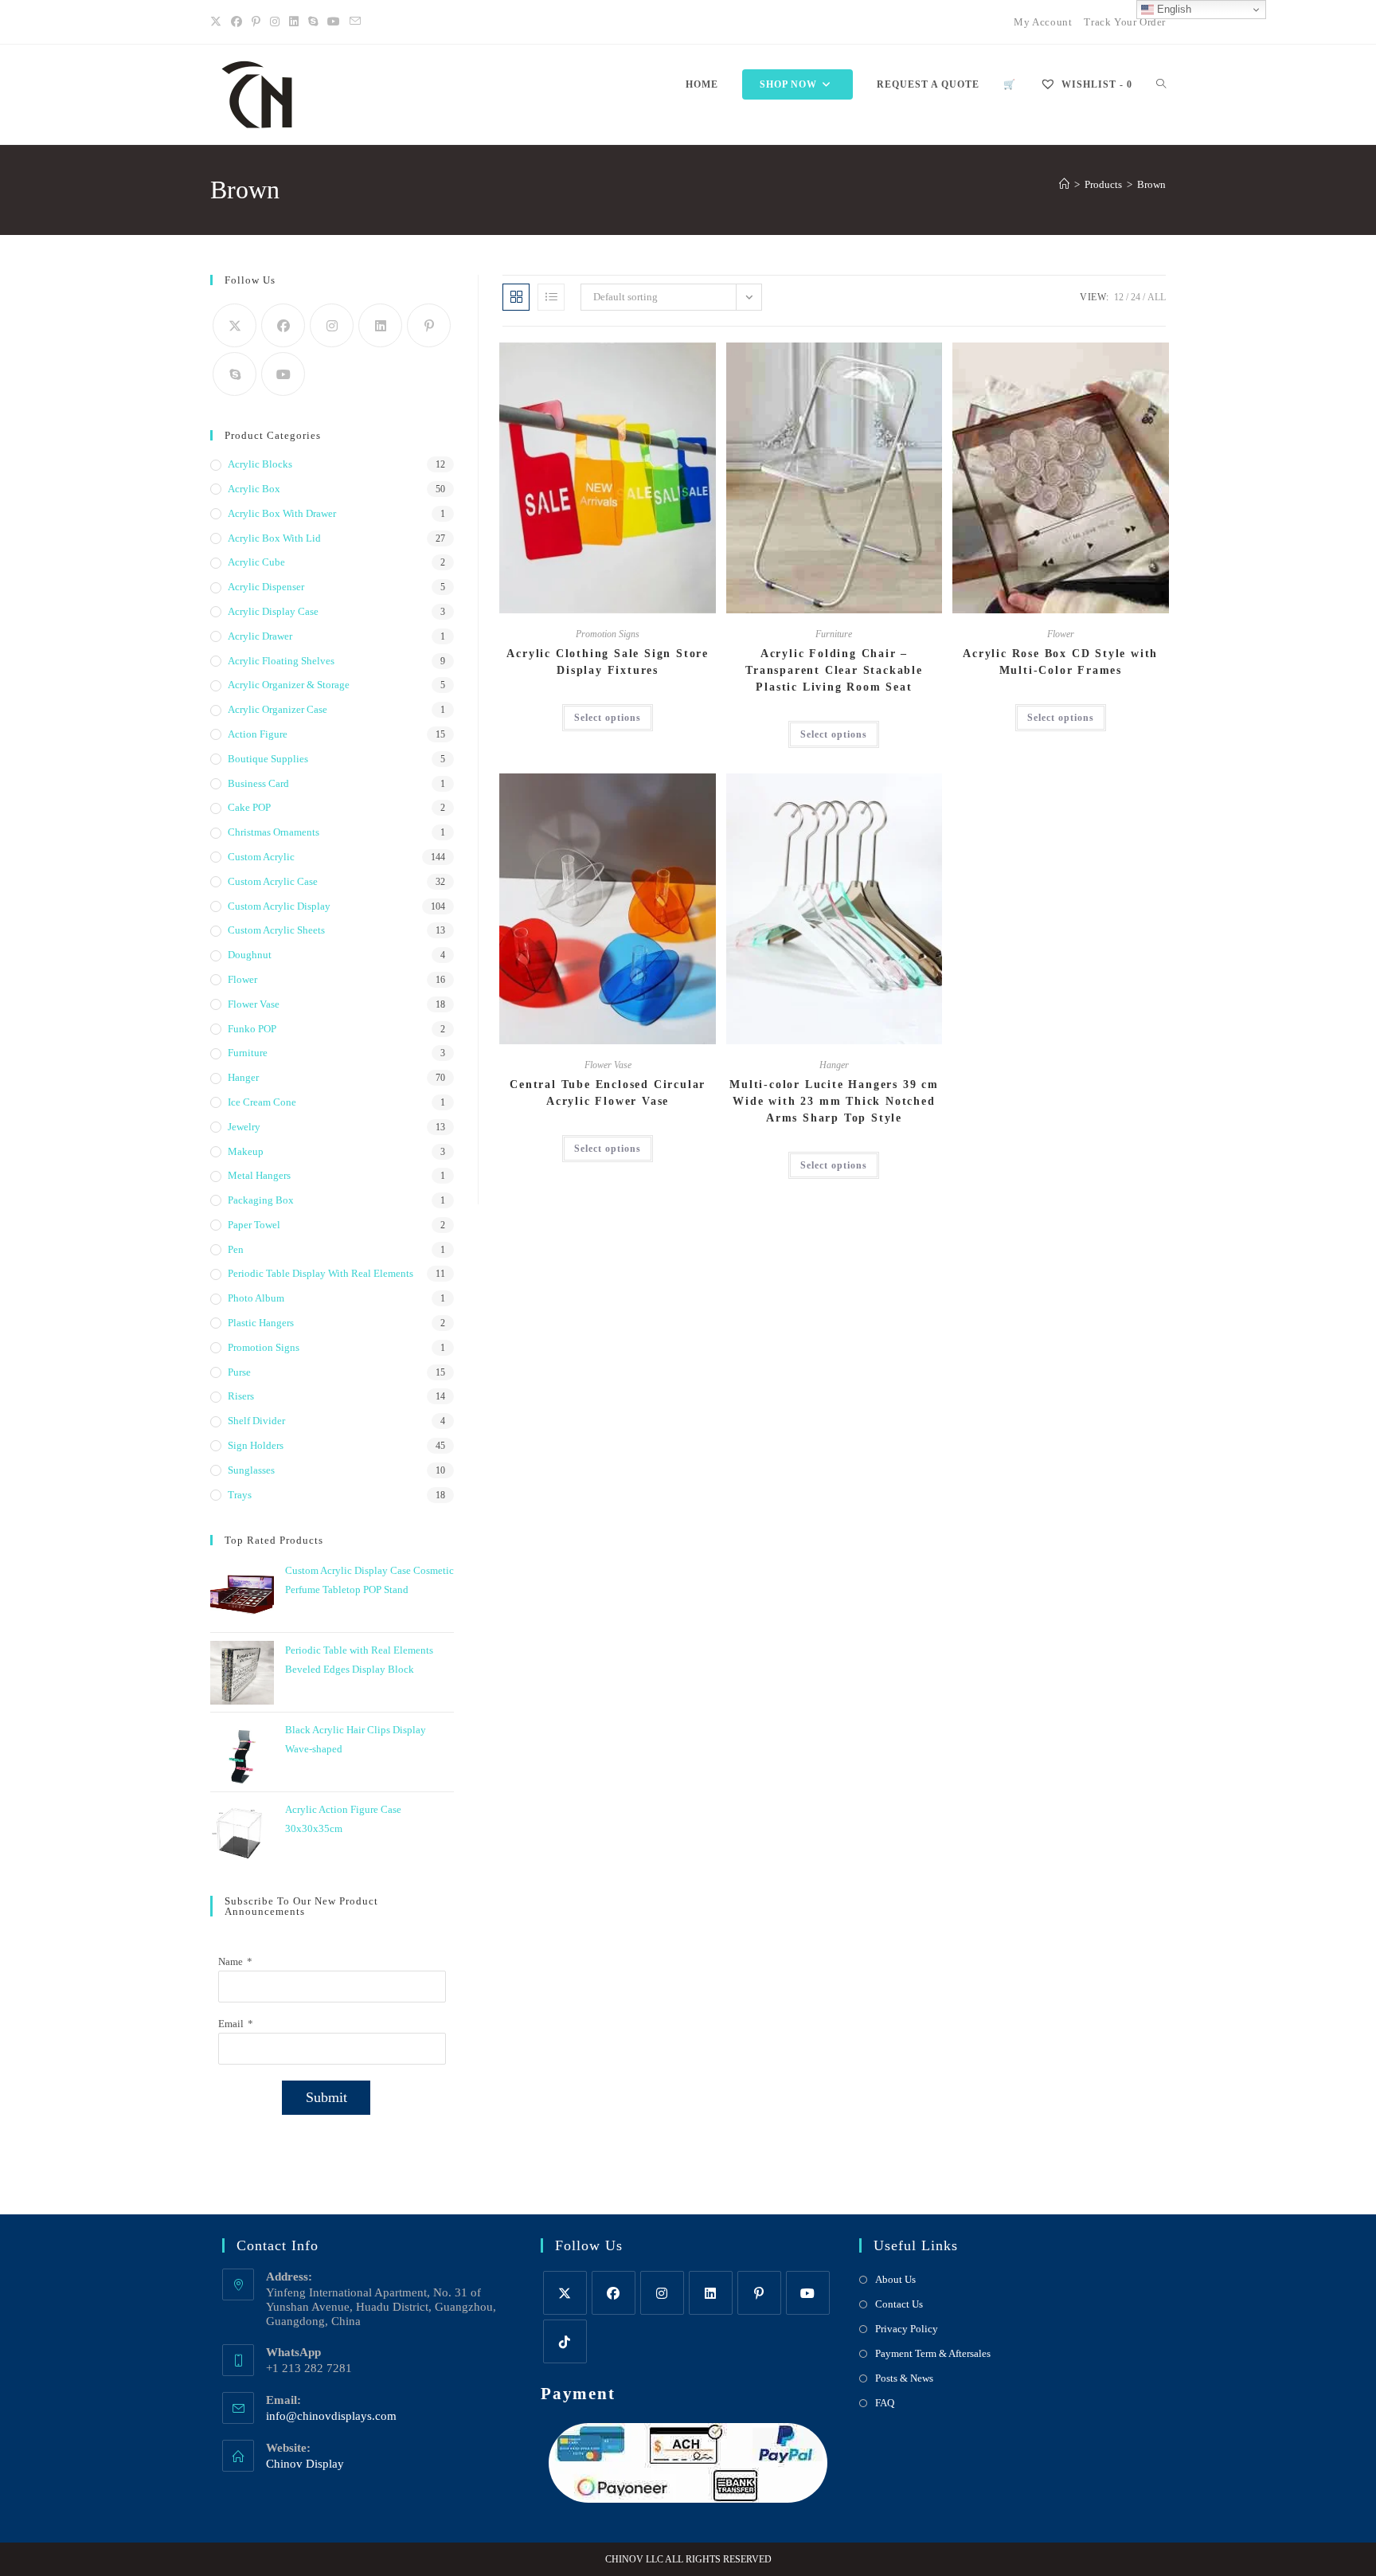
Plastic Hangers (261, 1323)
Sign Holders (256, 1445)
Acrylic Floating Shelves (281, 661)
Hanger (834, 1065)
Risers (241, 1396)
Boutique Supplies (268, 759)
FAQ (885, 2403)
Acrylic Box (254, 489)
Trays (240, 1495)
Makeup (246, 1151)
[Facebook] (236, 22)
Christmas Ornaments (274, 832)
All (1157, 297)
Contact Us (899, 2304)
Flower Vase (608, 1065)
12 (1119, 297)
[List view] (551, 297)
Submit (326, 2097)
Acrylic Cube (256, 562)
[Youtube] (334, 22)
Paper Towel (254, 1225)
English (1173, 9)
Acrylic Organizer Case (278, 709)
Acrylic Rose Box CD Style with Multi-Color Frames (1060, 662)
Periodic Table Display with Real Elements (321, 1273)
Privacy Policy (907, 2329)
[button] (665, 361)
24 (1136, 297)
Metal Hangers (259, 1175)
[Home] (1064, 184)
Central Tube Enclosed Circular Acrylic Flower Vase (608, 1093)
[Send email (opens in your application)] (355, 22)
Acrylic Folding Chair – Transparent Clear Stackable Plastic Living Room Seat (834, 670)
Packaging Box (261, 1200)
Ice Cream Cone (262, 1102)
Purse (239, 1372)
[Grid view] (516, 297)
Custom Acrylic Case (273, 881)
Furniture (834, 634)
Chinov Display (305, 2464)
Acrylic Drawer (260, 636)
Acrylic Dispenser (266, 587)
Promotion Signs (608, 634)
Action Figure (258, 734)
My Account (1043, 22)
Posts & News (904, 2378)
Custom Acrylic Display (279, 906)
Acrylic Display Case (273, 611)
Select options (608, 718)
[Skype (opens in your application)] (313, 22)
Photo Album (256, 1298)
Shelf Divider (256, 1421)
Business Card (258, 783)
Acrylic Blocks (260, 464)
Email (231, 2024)
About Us (895, 2279)
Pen (236, 1249)
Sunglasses (251, 1470)
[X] (218, 22)
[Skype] (235, 374)
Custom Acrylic (261, 857)
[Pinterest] (256, 22)
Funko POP (252, 1029)
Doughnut (250, 955)
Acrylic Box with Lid (274, 538)
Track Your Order (1125, 22)
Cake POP (249, 807)
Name (231, 1961)
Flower (1061, 634)
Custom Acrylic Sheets (276, 930)
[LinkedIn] (294, 22)
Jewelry (244, 1127)
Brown (1151, 184)
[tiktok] (565, 2341)
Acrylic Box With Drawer (282, 513)
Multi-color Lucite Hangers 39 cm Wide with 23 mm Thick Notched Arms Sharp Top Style (834, 1101)
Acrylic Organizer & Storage (289, 685)
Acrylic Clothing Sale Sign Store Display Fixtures (608, 662)
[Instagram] (275, 22)
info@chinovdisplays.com (331, 2416)
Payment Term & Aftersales (933, 2353)
